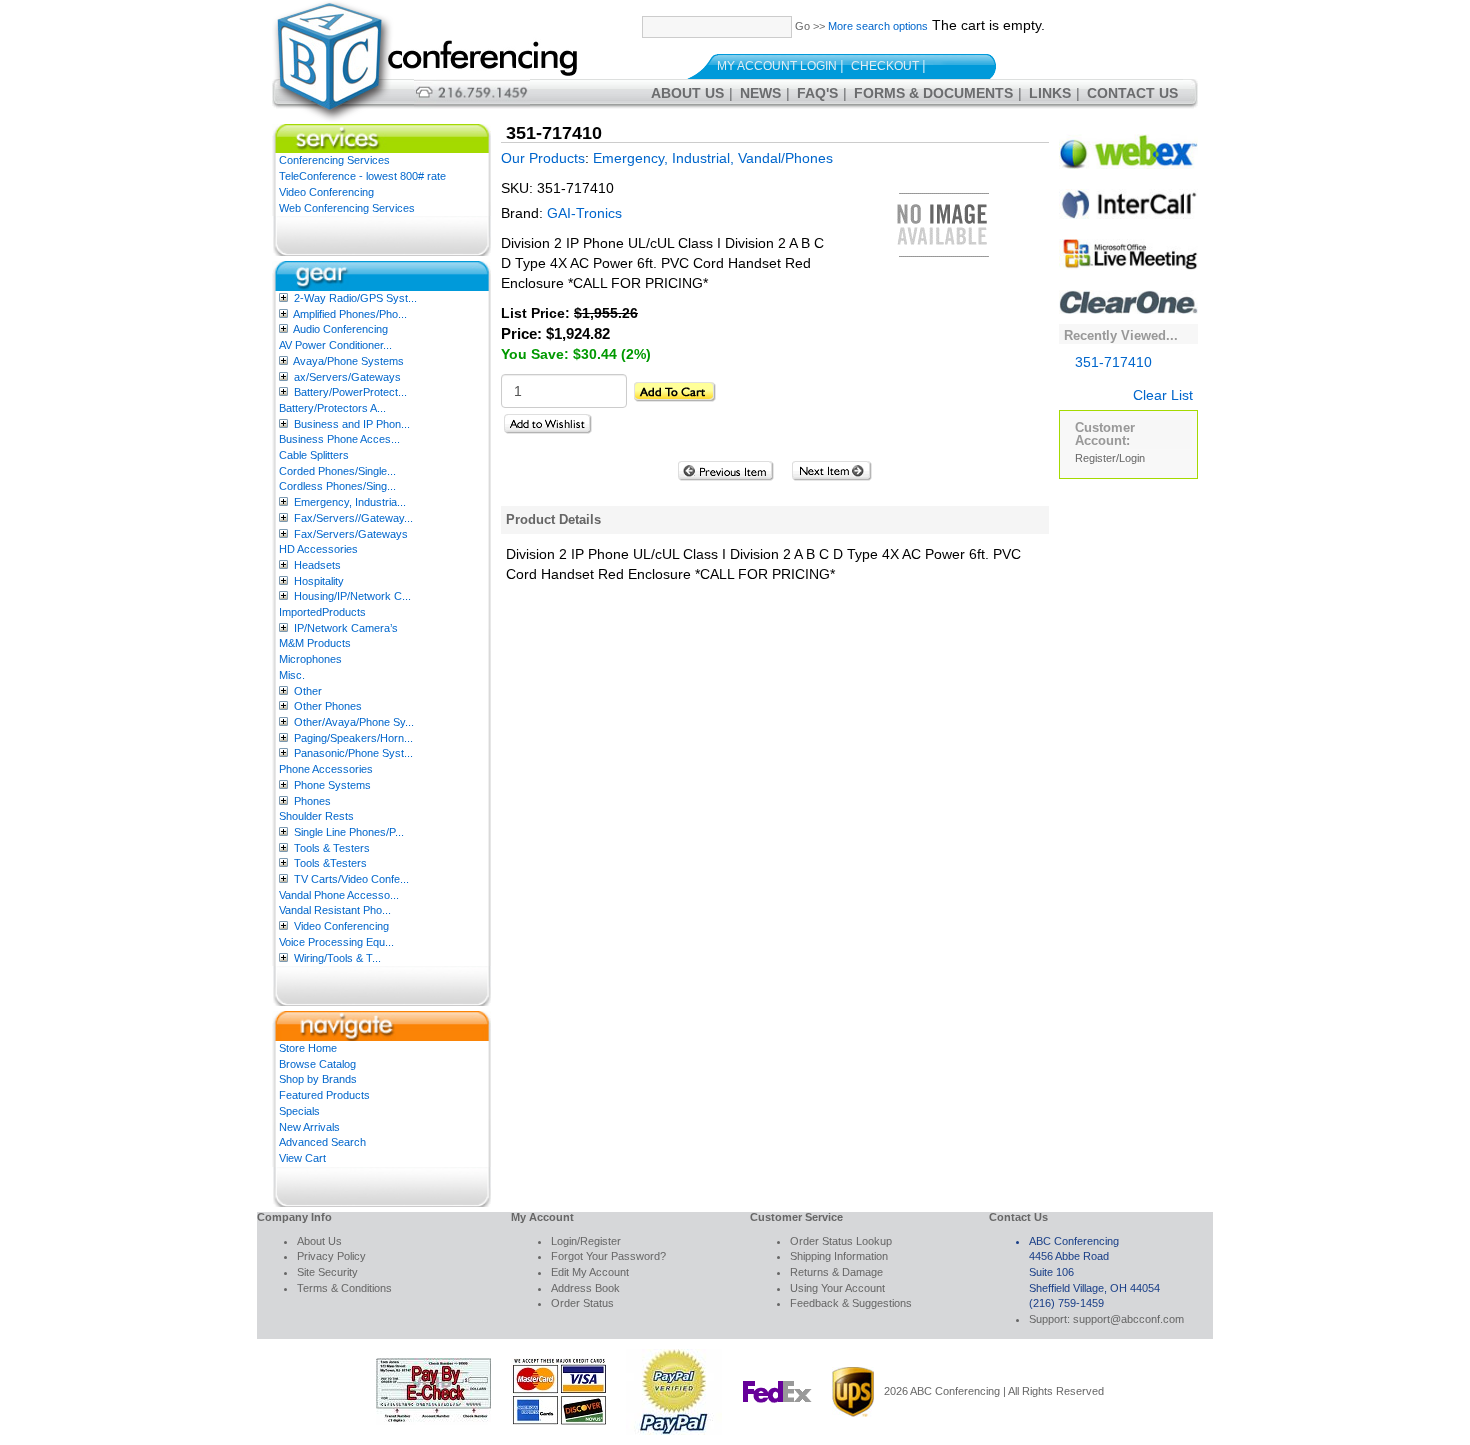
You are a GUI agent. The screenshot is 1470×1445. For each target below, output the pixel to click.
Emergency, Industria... (350, 502)
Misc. (292, 675)
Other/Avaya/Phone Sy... (354, 722)
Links (1050, 93)
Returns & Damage (836, 1272)
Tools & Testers (332, 848)
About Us (687, 93)
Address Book (585, 1288)
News (760, 93)
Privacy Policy (331, 1256)
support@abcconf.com (1128, 1319)
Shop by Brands (318, 1079)
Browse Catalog (317, 1064)
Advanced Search (322, 1142)
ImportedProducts (322, 612)
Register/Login (1110, 458)
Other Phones (328, 706)
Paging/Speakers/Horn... (353, 738)
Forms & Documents (933, 93)
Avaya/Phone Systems (348, 361)
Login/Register (586, 1241)
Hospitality (319, 581)
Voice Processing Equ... (336, 942)
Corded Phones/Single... (337, 471)
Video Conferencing (326, 192)
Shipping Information (839, 1256)
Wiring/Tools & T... (337, 958)
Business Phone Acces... (339, 439)
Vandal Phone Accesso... (339, 895)
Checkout (885, 66)
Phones (312, 801)
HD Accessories (318, 549)
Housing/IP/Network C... (352, 596)
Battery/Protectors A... (332, 408)
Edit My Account (590, 1272)
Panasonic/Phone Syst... (353, 753)
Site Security (327, 1272)
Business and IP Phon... (352, 424)
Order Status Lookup (841, 1241)
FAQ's (817, 93)
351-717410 (1113, 362)
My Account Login (777, 66)
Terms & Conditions (344, 1288)
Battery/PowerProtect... (350, 392)
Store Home (308, 1048)
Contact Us (1132, 93)
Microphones (310, 659)
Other (308, 691)
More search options (878, 26)
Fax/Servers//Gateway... (353, 518)
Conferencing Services (334, 160)
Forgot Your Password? (608, 1256)
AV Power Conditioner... (335, 345)
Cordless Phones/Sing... (337, 486)
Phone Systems (332, 785)
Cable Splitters (314, 455)
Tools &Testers (330, 863)
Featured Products (324, 1095)
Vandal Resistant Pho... (335, 910)
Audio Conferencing (340, 329)
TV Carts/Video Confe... (351, 879)
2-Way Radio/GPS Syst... (355, 298)
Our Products (543, 158)
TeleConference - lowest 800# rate (362, 176)
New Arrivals (309, 1127)
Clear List (1163, 395)
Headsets (317, 565)
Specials (299, 1111)
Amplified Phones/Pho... (350, 314)
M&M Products (315, 643)
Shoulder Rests (316, 816)
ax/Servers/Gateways (347, 377)
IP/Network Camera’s (346, 628)
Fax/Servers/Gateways (351, 534)
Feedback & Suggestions (851, 1303)
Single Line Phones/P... (349, 832)
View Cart (302, 1158)
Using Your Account (837, 1288)
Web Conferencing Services (347, 208)
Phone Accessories (326, 769)
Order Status (582, 1303)
